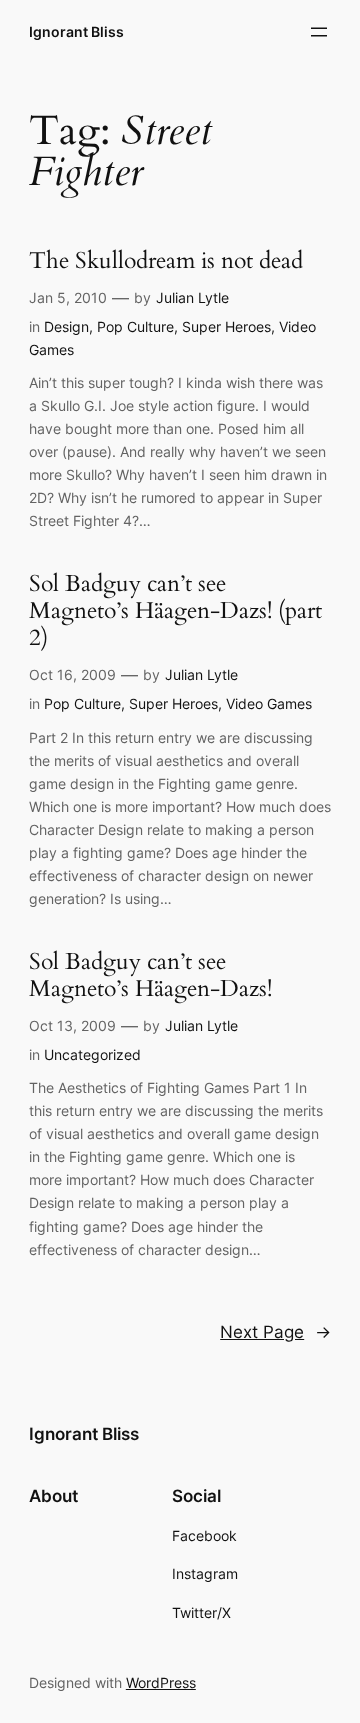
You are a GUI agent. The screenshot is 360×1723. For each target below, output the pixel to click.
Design (66, 326)
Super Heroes (226, 326)
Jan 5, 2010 (68, 297)
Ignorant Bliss (76, 31)
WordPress (161, 1682)
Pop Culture (135, 326)
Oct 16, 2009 (72, 674)
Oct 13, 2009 (72, 1025)
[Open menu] (319, 32)
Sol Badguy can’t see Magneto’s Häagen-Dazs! (150, 976)
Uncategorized (92, 1054)
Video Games (269, 703)
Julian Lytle (192, 297)
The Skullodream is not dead (166, 261)
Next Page (275, 1332)
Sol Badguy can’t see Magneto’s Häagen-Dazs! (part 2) (175, 611)
